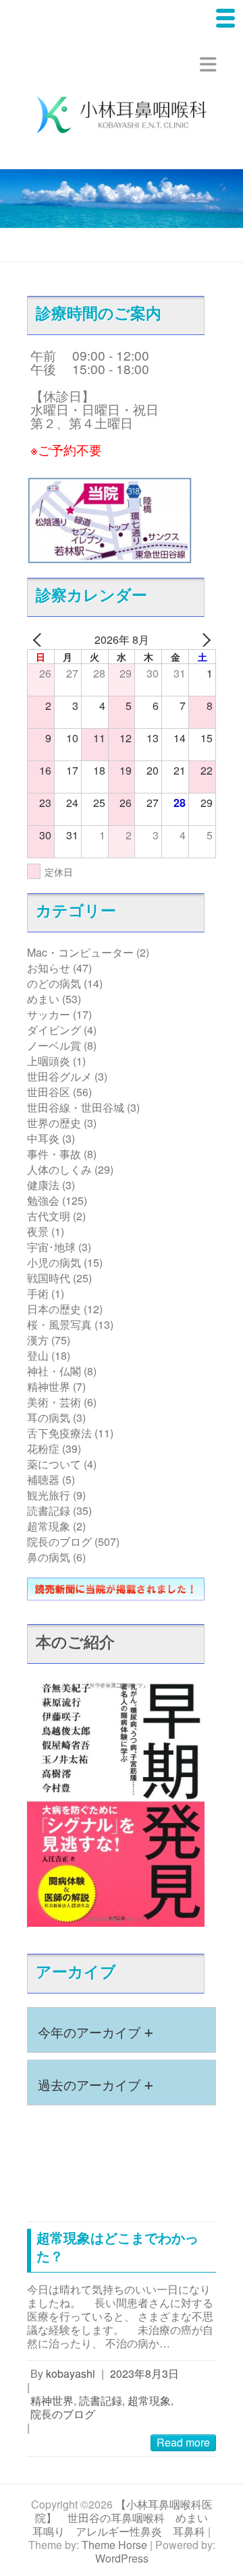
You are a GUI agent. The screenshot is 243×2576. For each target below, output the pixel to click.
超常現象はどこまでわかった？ (117, 2246)
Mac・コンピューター (80, 952)
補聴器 (43, 1479)
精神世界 (49, 1386)
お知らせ (49, 968)
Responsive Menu (208, 64)
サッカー (49, 1014)
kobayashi (71, 2373)
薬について (54, 1464)
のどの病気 (54, 983)
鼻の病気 (49, 1557)
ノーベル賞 (54, 1045)
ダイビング (54, 1030)
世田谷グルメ (59, 1076)
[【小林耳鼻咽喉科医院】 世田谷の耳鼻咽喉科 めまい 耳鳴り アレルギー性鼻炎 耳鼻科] (122, 117)
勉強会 (43, 1200)
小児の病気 (54, 1262)
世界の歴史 (54, 1123)
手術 (38, 1293)
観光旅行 (49, 1495)
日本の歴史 (54, 1309)
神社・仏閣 (54, 1371)
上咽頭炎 (49, 1061)
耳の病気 (49, 1417)
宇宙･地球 (51, 1247)
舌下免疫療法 (59, 1433)
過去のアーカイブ (96, 2083)
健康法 (43, 1185)
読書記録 (49, 1510)
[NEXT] (203, 640)
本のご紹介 (75, 1641)
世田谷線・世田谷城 (76, 1107)
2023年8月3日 (144, 2373)
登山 (38, 1355)
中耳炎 (43, 1138)
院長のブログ (59, 1541)
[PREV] (40, 640)
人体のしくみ (59, 1169)
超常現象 (49, 1526)
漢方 (38, 1340)
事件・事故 (54, 1154)
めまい (43, 999)
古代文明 (49, 1216)
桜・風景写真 (59, 1324)
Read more (183, 2442)
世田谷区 (49, 1092)
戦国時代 (49, 1278)
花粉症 (43, 1448)
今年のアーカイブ (96, 2030)
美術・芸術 (54, 1402)
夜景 (38, 1231)
